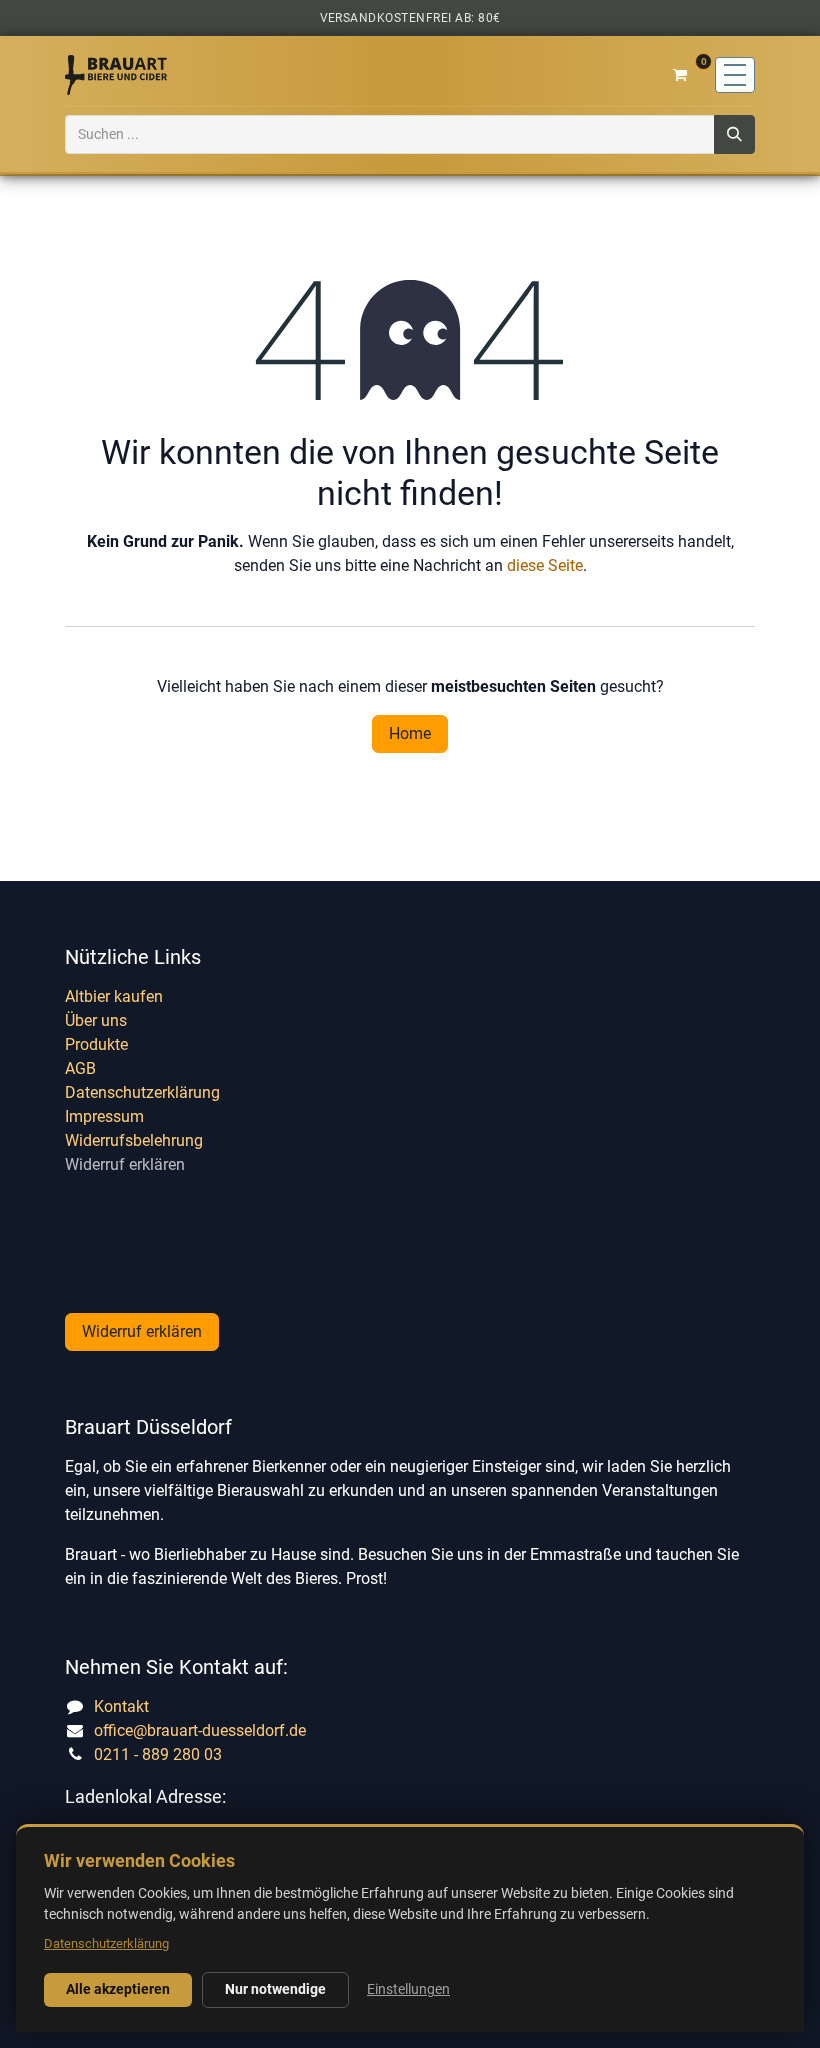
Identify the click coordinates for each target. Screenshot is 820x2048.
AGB (80, 1068)
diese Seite (545, 565)
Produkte (96, 1044)
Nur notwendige (275, 1989)
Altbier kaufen (114, 996)
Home (410, 733)
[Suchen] (734, 134)
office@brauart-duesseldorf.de (200, 1730)
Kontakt (121, 1706)
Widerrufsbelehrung (134, 1140)
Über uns (96, 1020)
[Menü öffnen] (735, 75)
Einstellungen (408, 1989)
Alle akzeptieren (118, 1989)
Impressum (104, 1116)
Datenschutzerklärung (142, 1092)
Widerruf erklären (125, 1164)
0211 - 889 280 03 (158, 1754)
